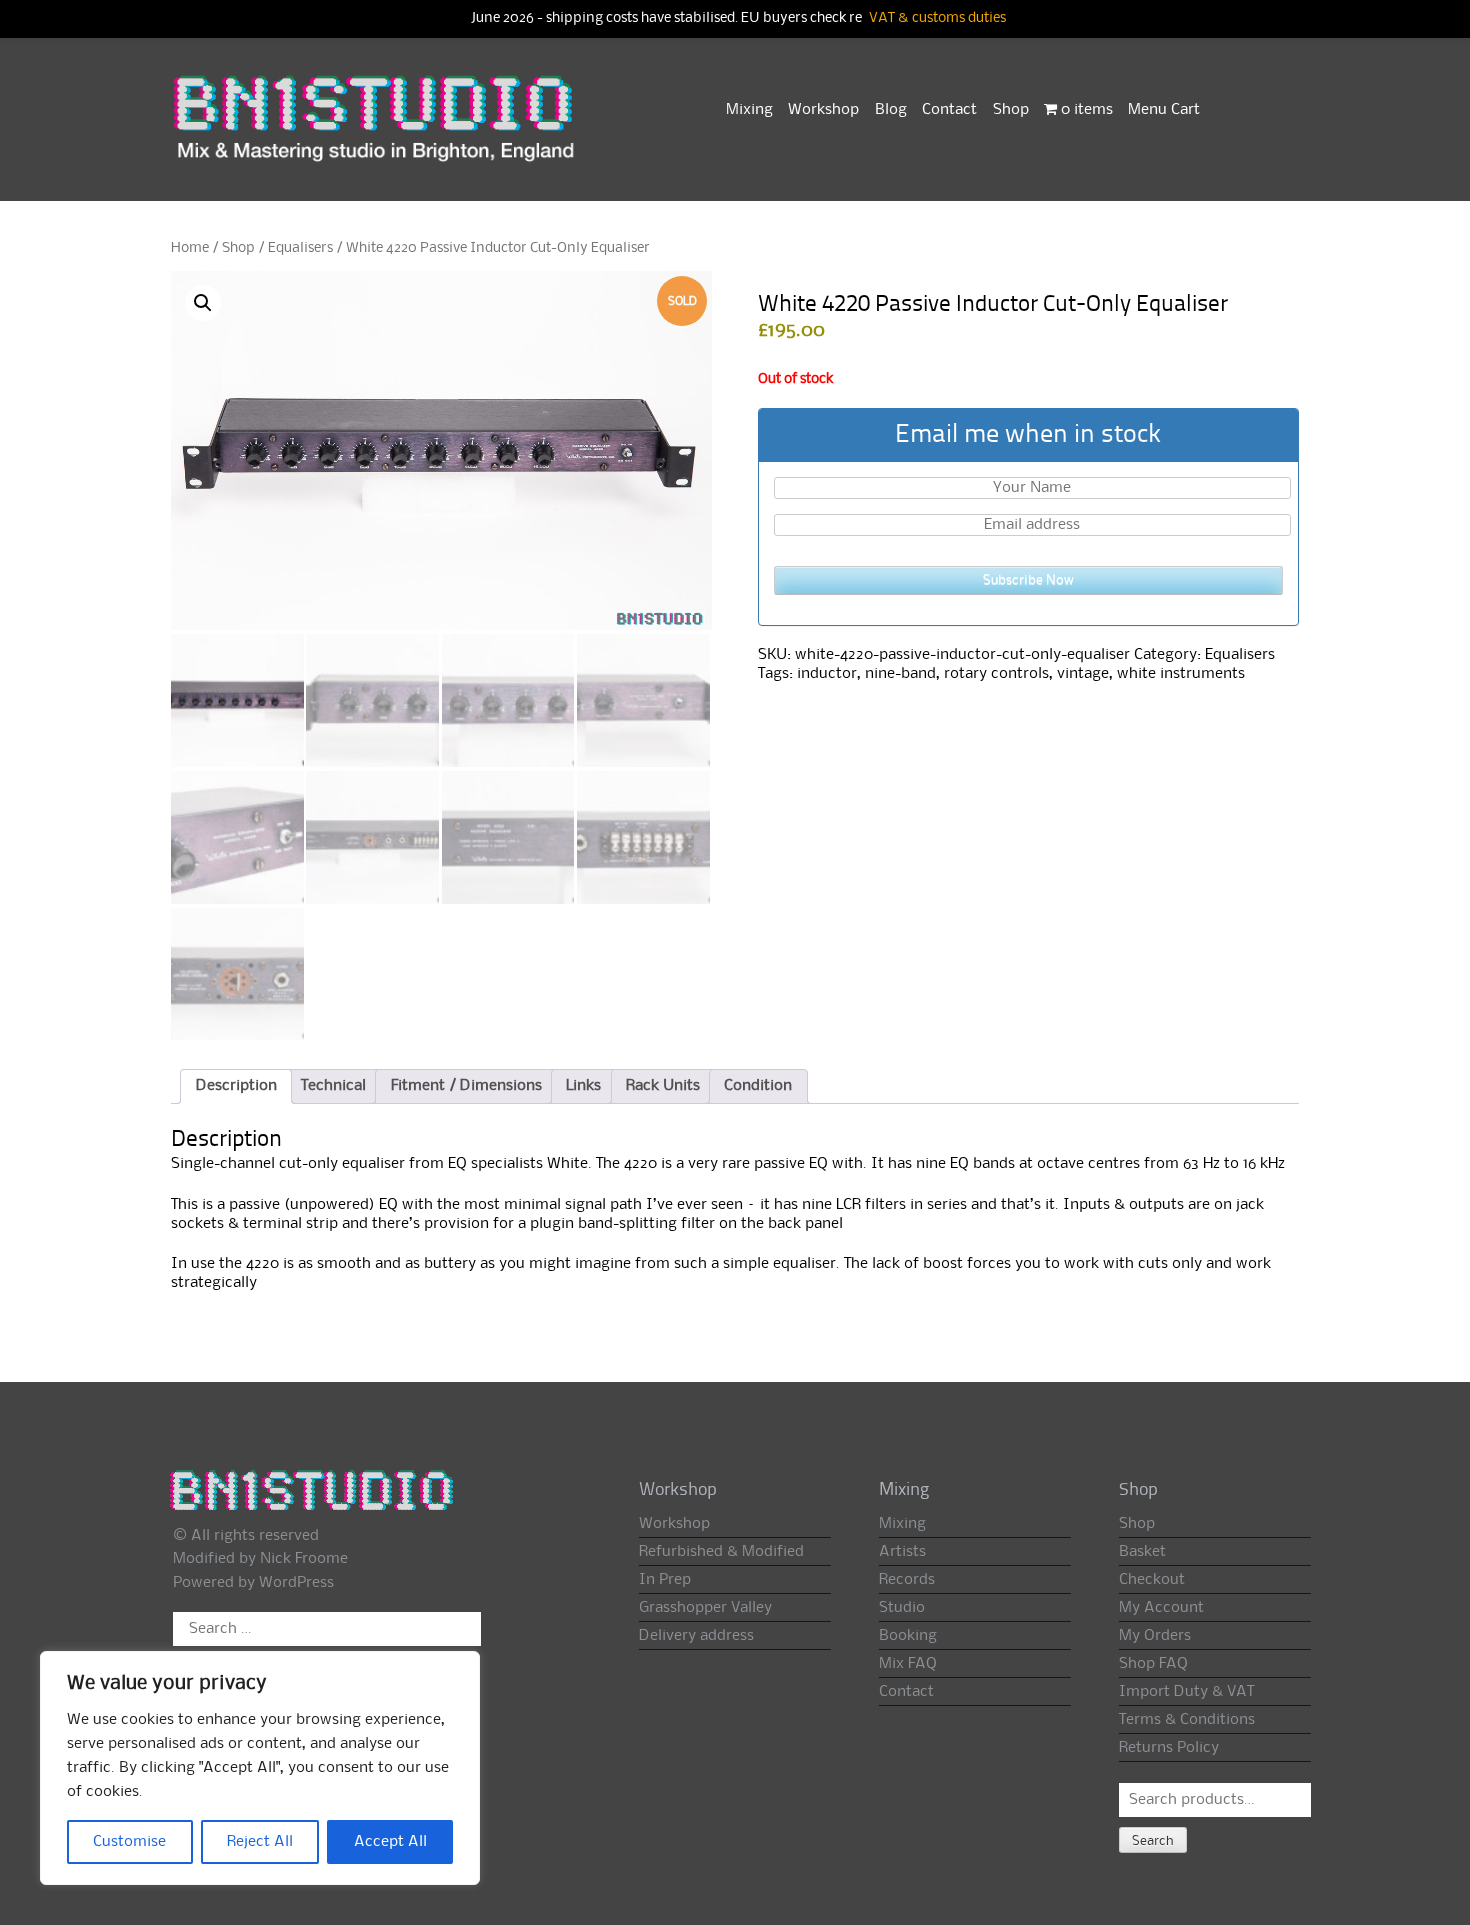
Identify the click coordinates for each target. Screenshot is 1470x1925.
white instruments (1181, 674)
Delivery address (696, 1636)
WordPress (296, 1583)
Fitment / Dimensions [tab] (466, 1086)
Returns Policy (1169, 1748)
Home (190, 248)
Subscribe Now (1028, 580)
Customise (129, 1842)
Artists (902, 1552)
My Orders (1155, 1636)
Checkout (1152, 1580)
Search (1153, 1841)
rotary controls (996, 674)
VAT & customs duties (937, 18)
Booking (908, 1636)
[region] (260, 1768)
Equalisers (300, 248)
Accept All (390, 1842)
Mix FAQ (908, 1664)
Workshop (823, 110)
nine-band (900, 674)
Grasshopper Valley (705, 1608)
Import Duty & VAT (1186, 1692)
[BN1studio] (376, 131)
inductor (827, 674)
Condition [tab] (758, 1086)
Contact (949, 110)
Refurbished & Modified (721, 1552)
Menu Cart (1164, 110)
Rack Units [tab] (663, 1086)
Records (907, 1580)
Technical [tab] (333, 1086)
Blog (891, 110)
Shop (1011, 110)
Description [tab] (236, 1086)
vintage (1083, 674)
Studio (902, 1608)
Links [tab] (583, 1086)
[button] (203, 303)
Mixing (749, 110)
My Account (1161, 1608)
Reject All (260, 1842)
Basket (1142, 1552)
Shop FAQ (1153, 1664)
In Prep (665, 1580)
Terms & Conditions (1187, 1720)
